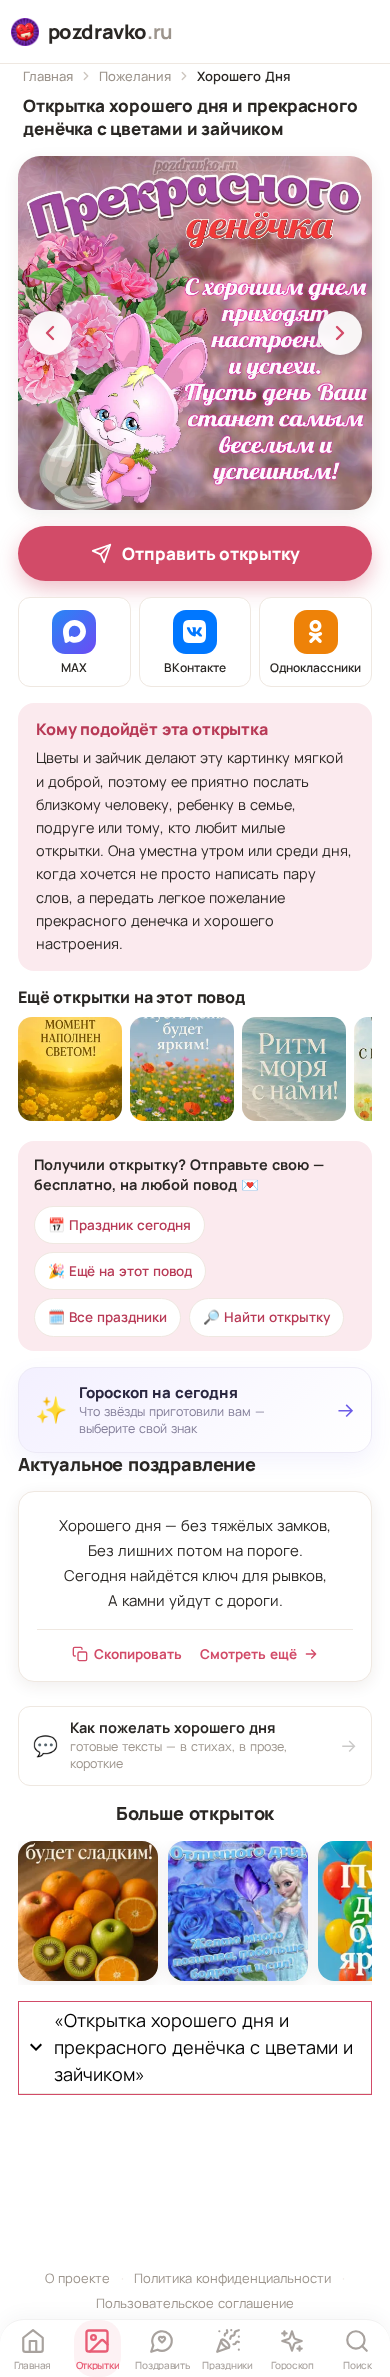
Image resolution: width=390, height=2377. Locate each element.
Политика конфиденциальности (232, 2278)
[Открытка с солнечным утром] (70, 1069)
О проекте (77, 2278)
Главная (48, 76)
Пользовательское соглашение (195, 2303)
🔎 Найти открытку (266, 1317)
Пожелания (135, 76)
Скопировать (138, 1654)
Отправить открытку (211, 553)
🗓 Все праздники (107, 1317)
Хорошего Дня (243, 76)
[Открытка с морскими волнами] (294, 1069)
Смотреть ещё (248, 1654)
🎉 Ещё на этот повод (120, 1271)
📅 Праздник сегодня (119, 1225)
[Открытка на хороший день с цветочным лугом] (182, 1069)
